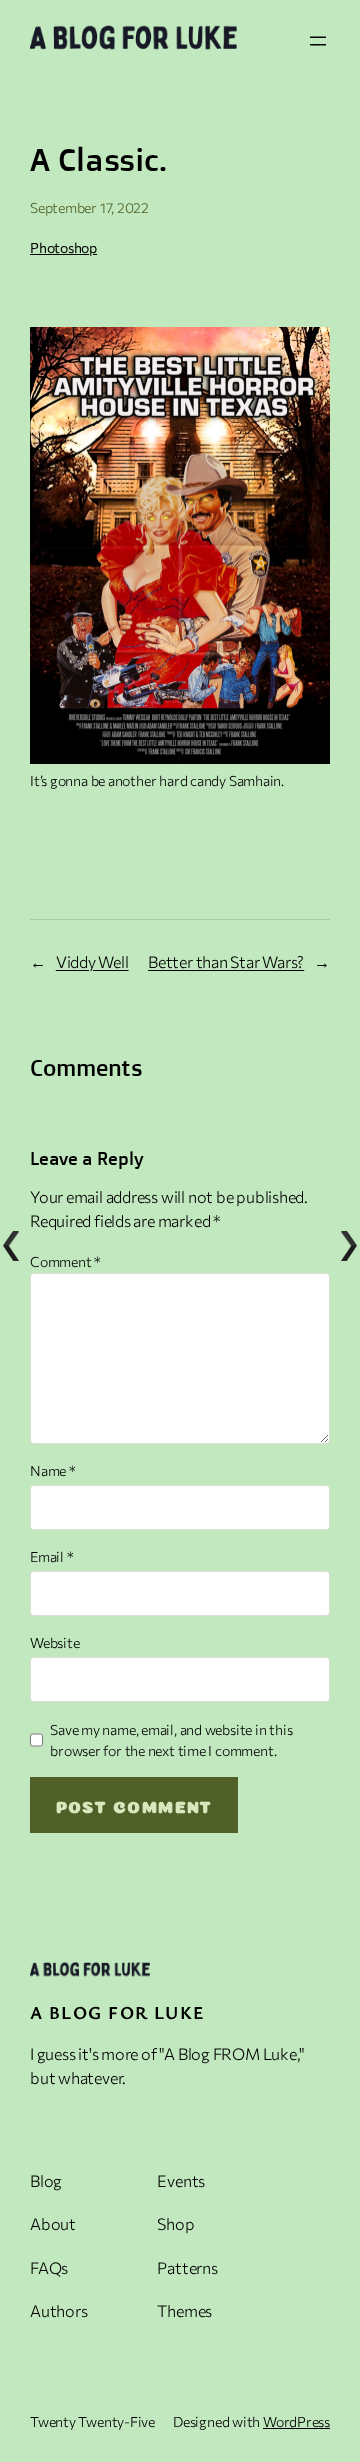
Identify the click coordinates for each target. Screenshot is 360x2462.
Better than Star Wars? (226, 961)
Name (53, 1470)
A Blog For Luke (118, 2012)
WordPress (296, 2421)
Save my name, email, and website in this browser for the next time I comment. (171, 1740)
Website (54, 1642)
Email (51, 1556)
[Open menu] (318, 41)
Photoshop (63, 247)
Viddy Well (92, 961)
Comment (65, 1261)
